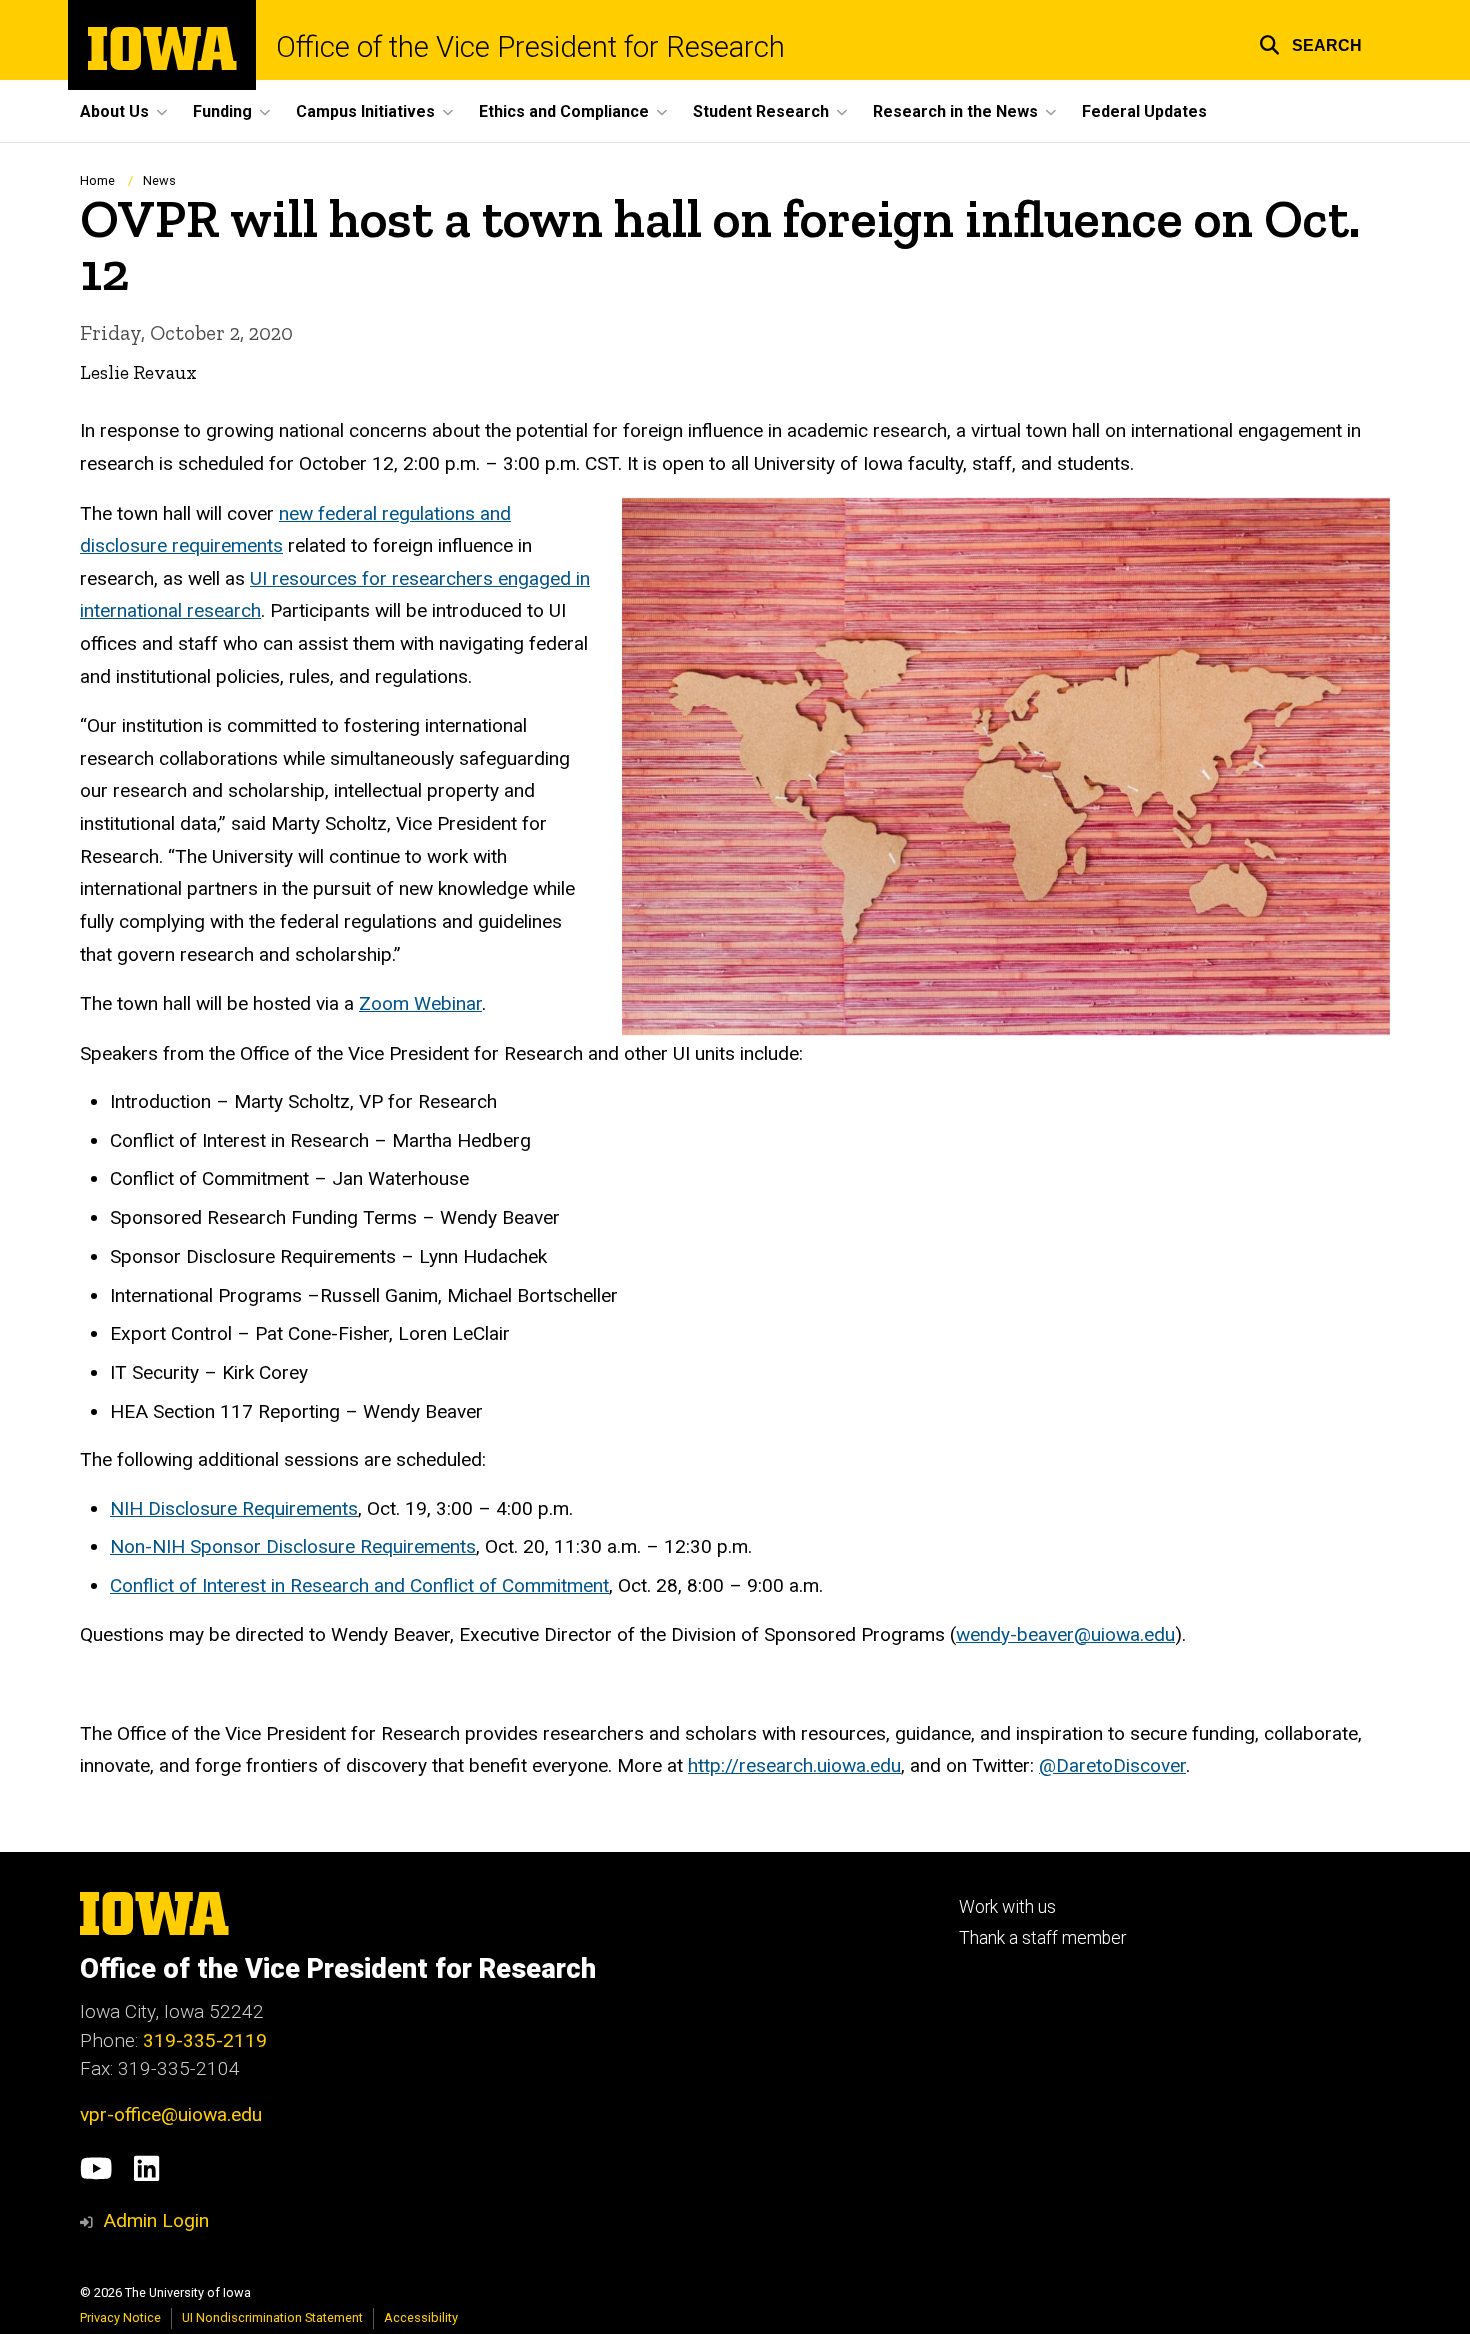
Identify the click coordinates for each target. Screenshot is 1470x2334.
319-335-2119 (205, 2040)
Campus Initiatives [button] (365, 111)
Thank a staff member (1042, 1938)
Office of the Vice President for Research (530, 47)
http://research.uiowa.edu (794, 1765)
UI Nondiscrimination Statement (272, 2317)
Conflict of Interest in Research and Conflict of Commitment (359, 1585)
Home (97, 180)
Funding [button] (222, 111)
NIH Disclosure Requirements (234, 1508)
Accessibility (421, 2317)
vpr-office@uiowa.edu (171, 2114)
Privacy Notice (120, 2317)
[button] (1310, 42)
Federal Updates (1144, 111)
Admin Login (156, 2220)
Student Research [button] (761, 111)
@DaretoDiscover (1112, 1765)
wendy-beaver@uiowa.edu (1065, 1634)
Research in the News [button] (955, 111)
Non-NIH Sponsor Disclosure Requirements (293, 1546)
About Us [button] (114, 111)
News (159, 180)
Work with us (1007, 1907)
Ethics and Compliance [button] (564, 111)
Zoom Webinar (420, 1003)
